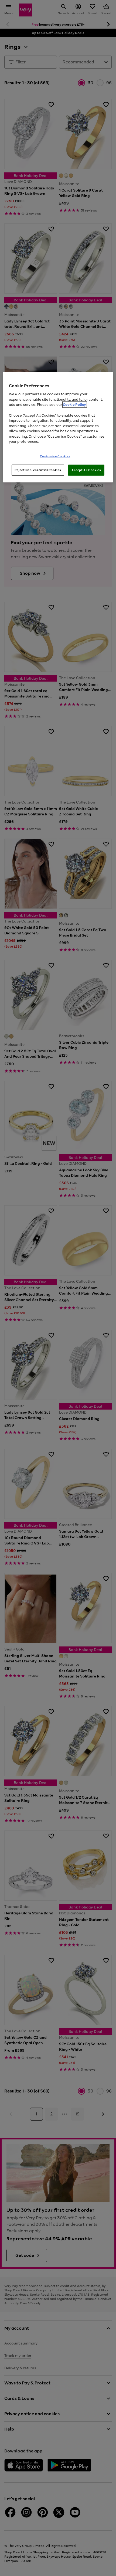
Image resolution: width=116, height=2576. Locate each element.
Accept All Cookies (86, 470)
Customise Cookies (55, 456)
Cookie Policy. (75, 405)
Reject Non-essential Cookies (38, 470)
